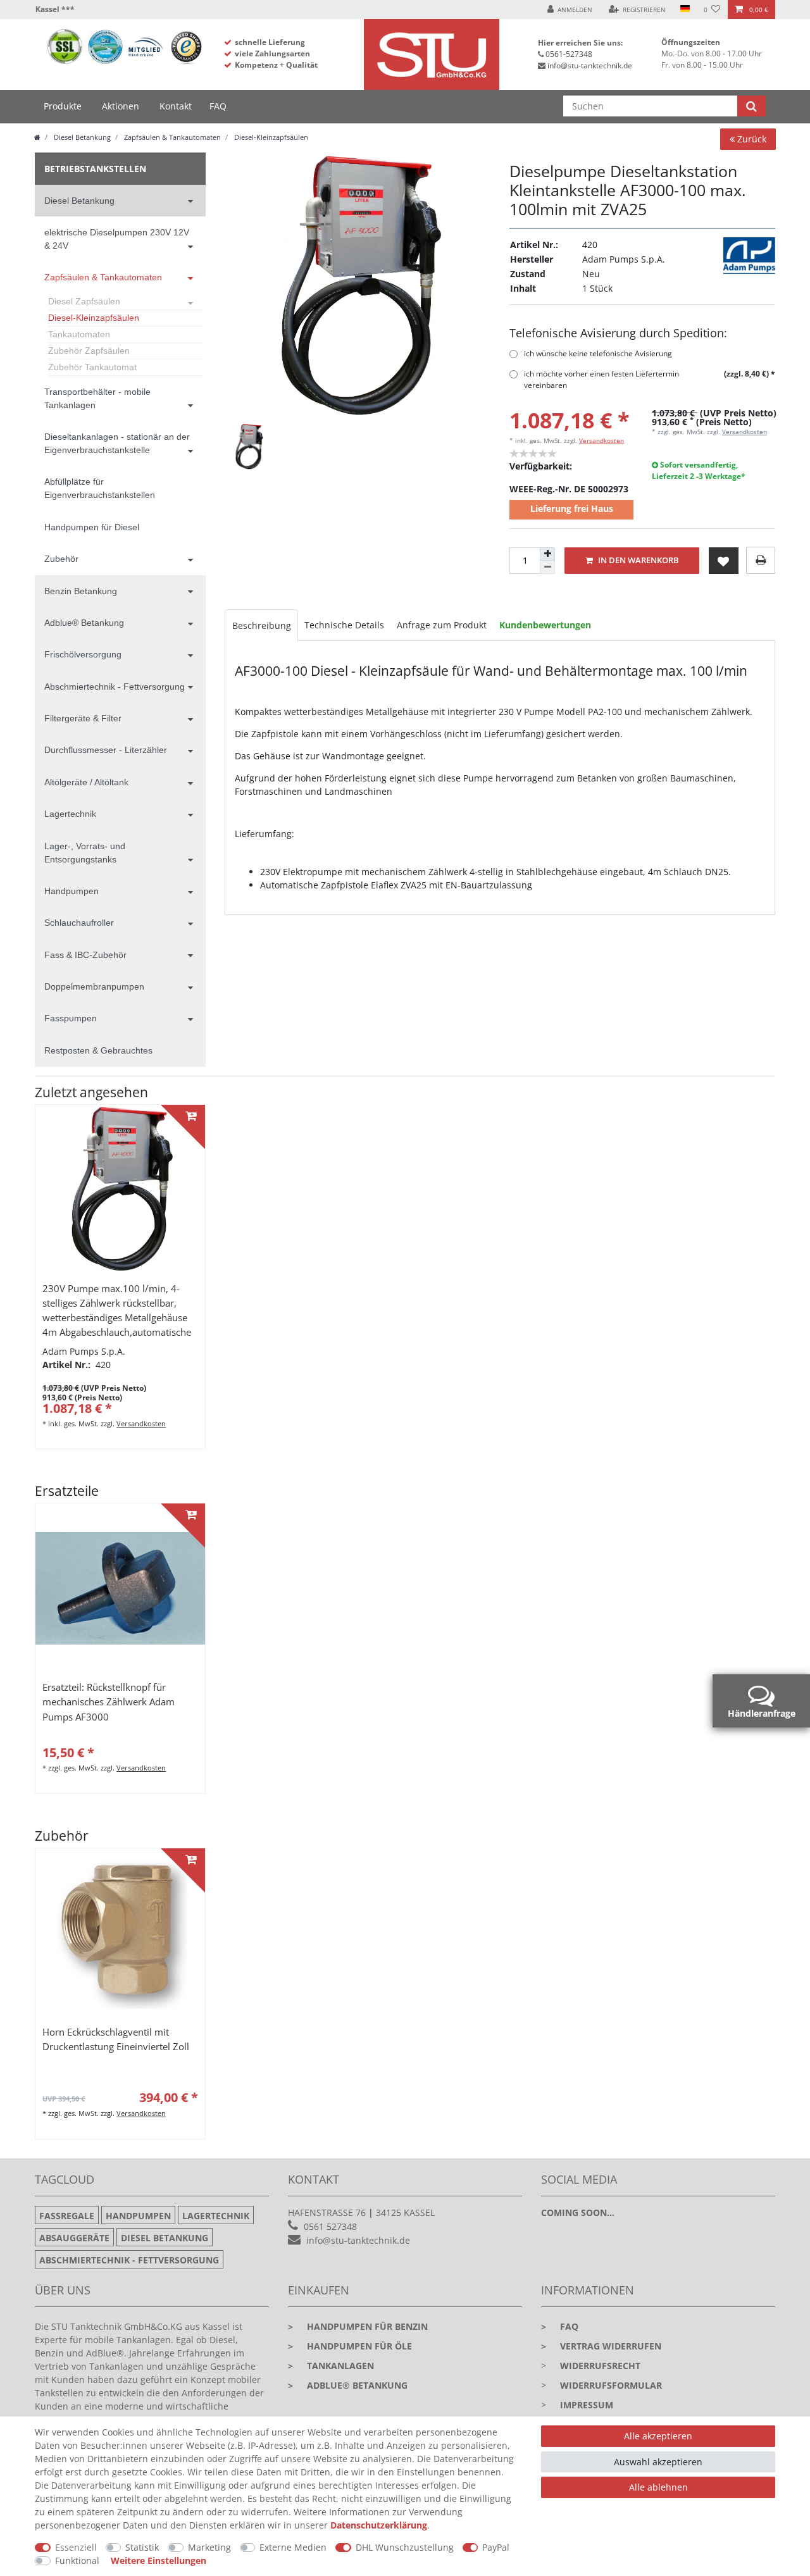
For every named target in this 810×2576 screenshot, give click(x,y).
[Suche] (751, 106)
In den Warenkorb (638, 560)
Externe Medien (293, 2547)
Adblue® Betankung (84, 623)
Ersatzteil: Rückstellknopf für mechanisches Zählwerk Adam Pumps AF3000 (109, 1702)
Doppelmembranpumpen (94, 986)
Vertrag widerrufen (601, 2346)
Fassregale (67, 2216)
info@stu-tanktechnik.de (590, 65)
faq (560, 2326)
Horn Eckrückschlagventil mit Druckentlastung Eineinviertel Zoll (116, 2039)
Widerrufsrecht (600, 2366)
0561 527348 (330, 2226)
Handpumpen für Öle (350, 2346)
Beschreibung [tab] (262, 625)
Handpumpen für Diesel (92, 527)
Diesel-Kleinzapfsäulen (270, 137)
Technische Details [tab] (344, 625)
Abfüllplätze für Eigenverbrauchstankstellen (100, 488)
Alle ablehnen (658, 2487)
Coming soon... (578, 2212)
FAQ (218, 106)
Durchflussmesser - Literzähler (106, 750)
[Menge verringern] (547, 567)
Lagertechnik (70, 814)
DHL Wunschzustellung (405, 2547)
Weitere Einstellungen (159, 2560)
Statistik (142, 2547)
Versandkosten (601, 440)
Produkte (63, 106)
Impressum (587, 2405)
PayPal (496, 2547)
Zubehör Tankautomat (92, 367)
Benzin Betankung (81, 591)
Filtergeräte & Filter (83, 718)
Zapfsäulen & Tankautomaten (171, 137)
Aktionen (121, 106)
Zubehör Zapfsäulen (89, 351)
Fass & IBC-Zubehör (85, 955)
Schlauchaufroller (79, 923)
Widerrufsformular (611, 2385)
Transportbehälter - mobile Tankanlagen (97, 398)
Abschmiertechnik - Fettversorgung (115, 687)
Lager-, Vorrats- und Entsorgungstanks (85, 853)
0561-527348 (569, 54)
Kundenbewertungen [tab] (545, 625)
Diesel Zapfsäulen (84, 301)
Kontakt (176, 106)
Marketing (209, 2547)
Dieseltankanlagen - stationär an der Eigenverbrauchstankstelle (117, 443)
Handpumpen (72, 891)
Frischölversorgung (83, 654)
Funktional (77, 2560)
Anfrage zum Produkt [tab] (442, 625)
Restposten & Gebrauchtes (98, 1050)
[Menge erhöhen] (547, 554)
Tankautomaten (79, 334)
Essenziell (76, 2547)
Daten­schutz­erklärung (379, 2525)
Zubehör (61, 559)
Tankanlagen (331, 2366)
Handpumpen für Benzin (358, 2326)
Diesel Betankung (81, 137)
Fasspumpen (71, 1018)
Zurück (751, 139)
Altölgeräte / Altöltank (86, 782)
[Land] (684, 9)
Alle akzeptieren (658, 2436)
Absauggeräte (74, 2238)
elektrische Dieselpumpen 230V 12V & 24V (117, 239)
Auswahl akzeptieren (658, 2462)
